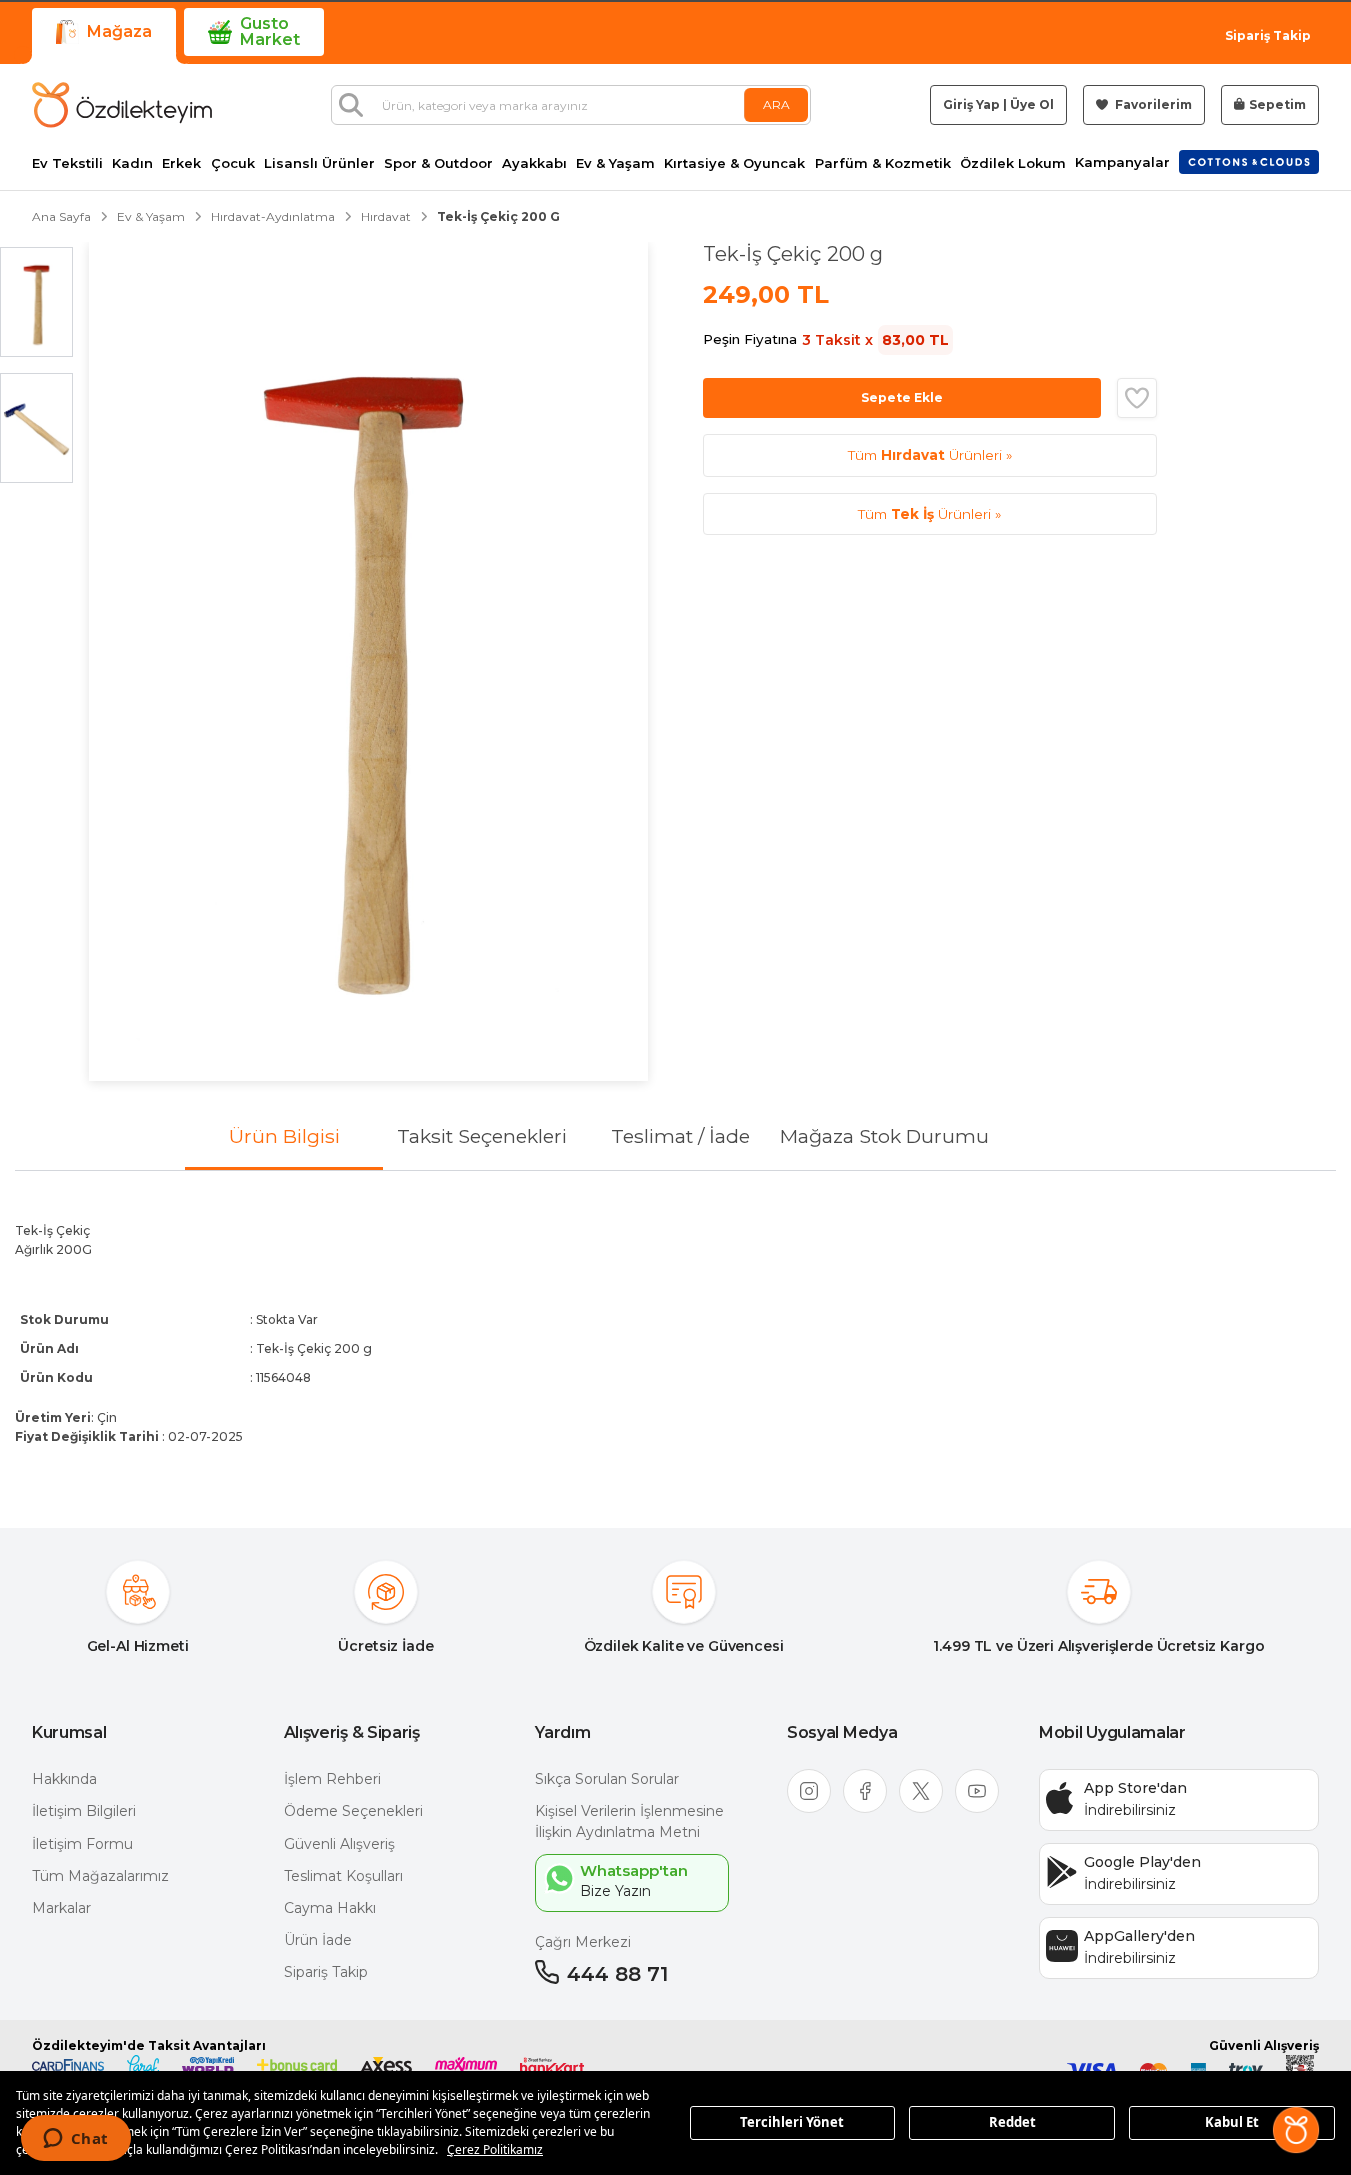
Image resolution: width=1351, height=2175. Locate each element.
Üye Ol (1032, 104)
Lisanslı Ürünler (319, 163)
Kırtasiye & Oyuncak (734, 163)
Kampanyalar (1122, 162)
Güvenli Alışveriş (339, 1844)
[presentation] (675, 1333)
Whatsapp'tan (634, 1870)
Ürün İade (318, 1940)
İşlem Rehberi (332, 1779)
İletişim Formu (82, 1844)
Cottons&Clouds (1249, 158)
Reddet (1012, 2122)
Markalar (61, 1908)
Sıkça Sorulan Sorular (607, 1779)
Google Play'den (1142, 1862)
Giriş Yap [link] (971, 104)
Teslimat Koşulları (343, 1876)
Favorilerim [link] (1152, 104)
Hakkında (64, 1779)
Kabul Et (1232, 2122)
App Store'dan (1135, 1788)
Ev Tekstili (67, 163)
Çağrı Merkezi (583, 1942)
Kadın (132, 163)
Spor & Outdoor (438, 163)
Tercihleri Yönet (792, 2122)
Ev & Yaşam (615, 163)
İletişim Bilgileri (84, 1811)
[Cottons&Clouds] (1249, 162)
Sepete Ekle (902, 397)
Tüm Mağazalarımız (100, 1876)
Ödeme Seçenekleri (353, 1811)
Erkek (181, 163)
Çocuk (233, 163)
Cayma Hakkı (330, 1908)
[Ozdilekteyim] (122, 105)
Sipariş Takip (1268, 35)
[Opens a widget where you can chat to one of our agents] (75, 2140)
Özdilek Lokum (1013, 163)
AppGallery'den (1139, 1936)
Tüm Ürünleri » (930, 455)
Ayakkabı (534, 163)
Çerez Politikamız (495, 2149)
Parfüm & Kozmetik (883, 163)
